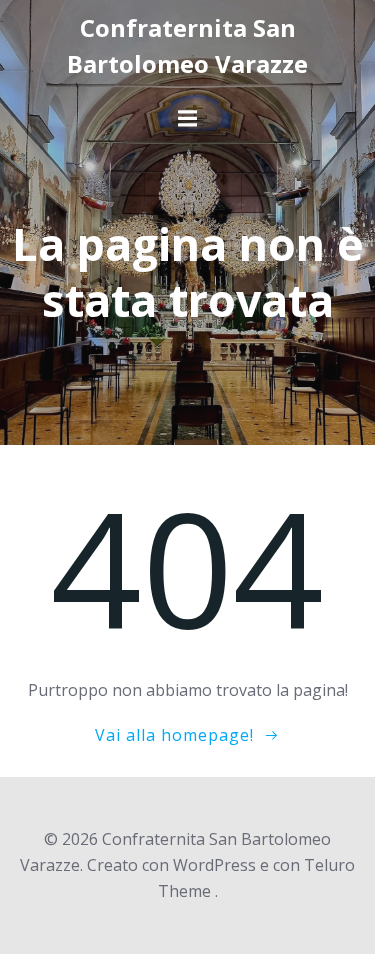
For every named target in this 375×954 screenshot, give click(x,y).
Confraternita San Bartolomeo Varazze (187, 45)
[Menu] (188, 119)
